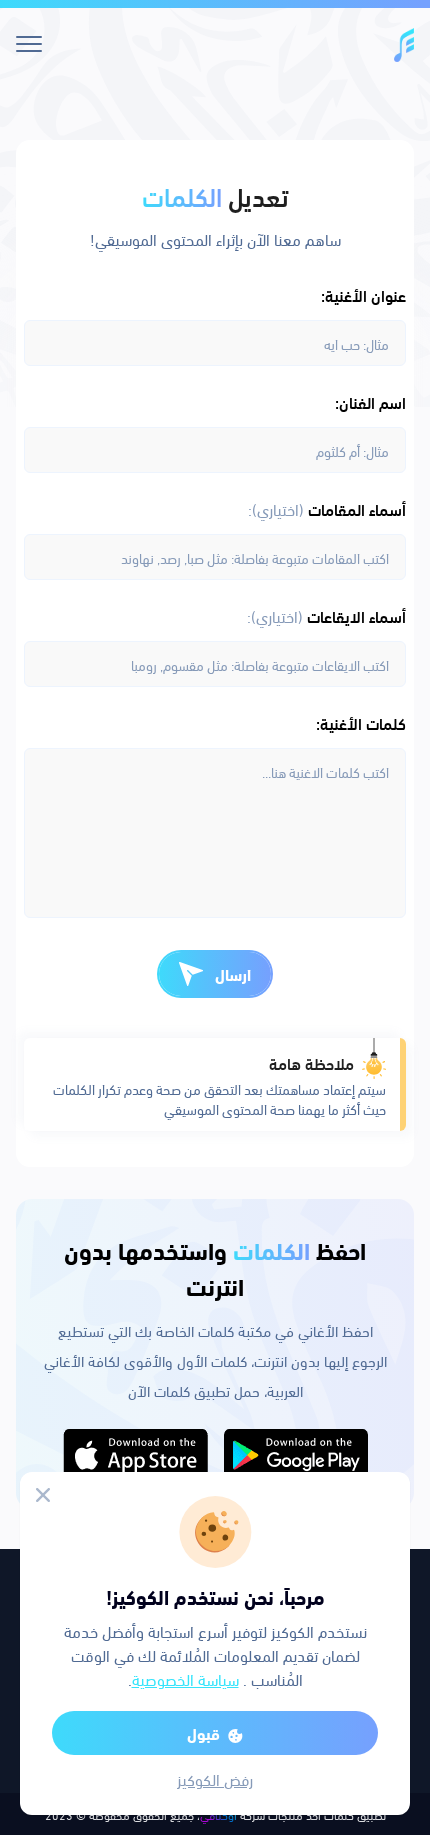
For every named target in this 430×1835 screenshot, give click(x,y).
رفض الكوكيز (215, 1779)
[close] (43, 1495)
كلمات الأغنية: (361, 723)
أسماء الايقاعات (326, 616)
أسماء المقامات (327, 509)
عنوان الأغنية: (363, 295)
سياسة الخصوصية (185, 1678)
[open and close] (28, 44)
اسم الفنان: (370, 402)
